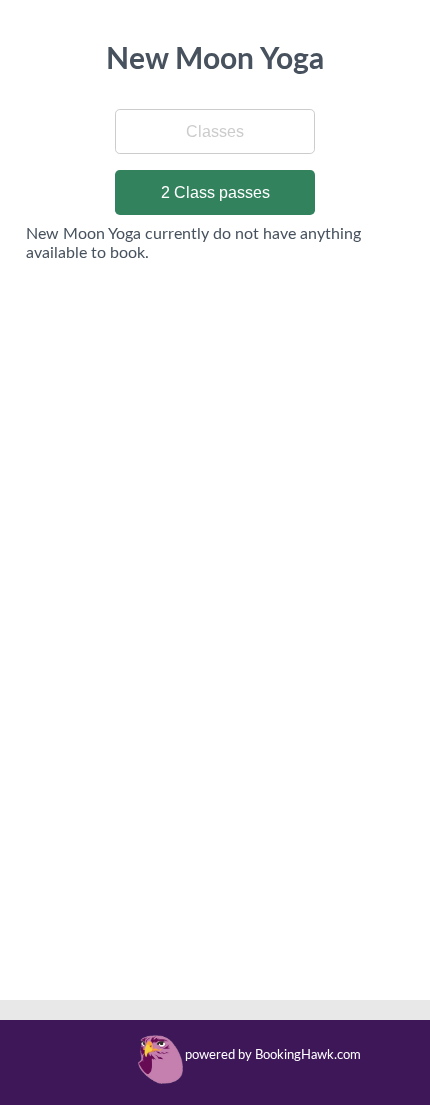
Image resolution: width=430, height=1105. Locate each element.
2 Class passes (215, 192)
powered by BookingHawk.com (273, 1055)
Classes (215, 131)
